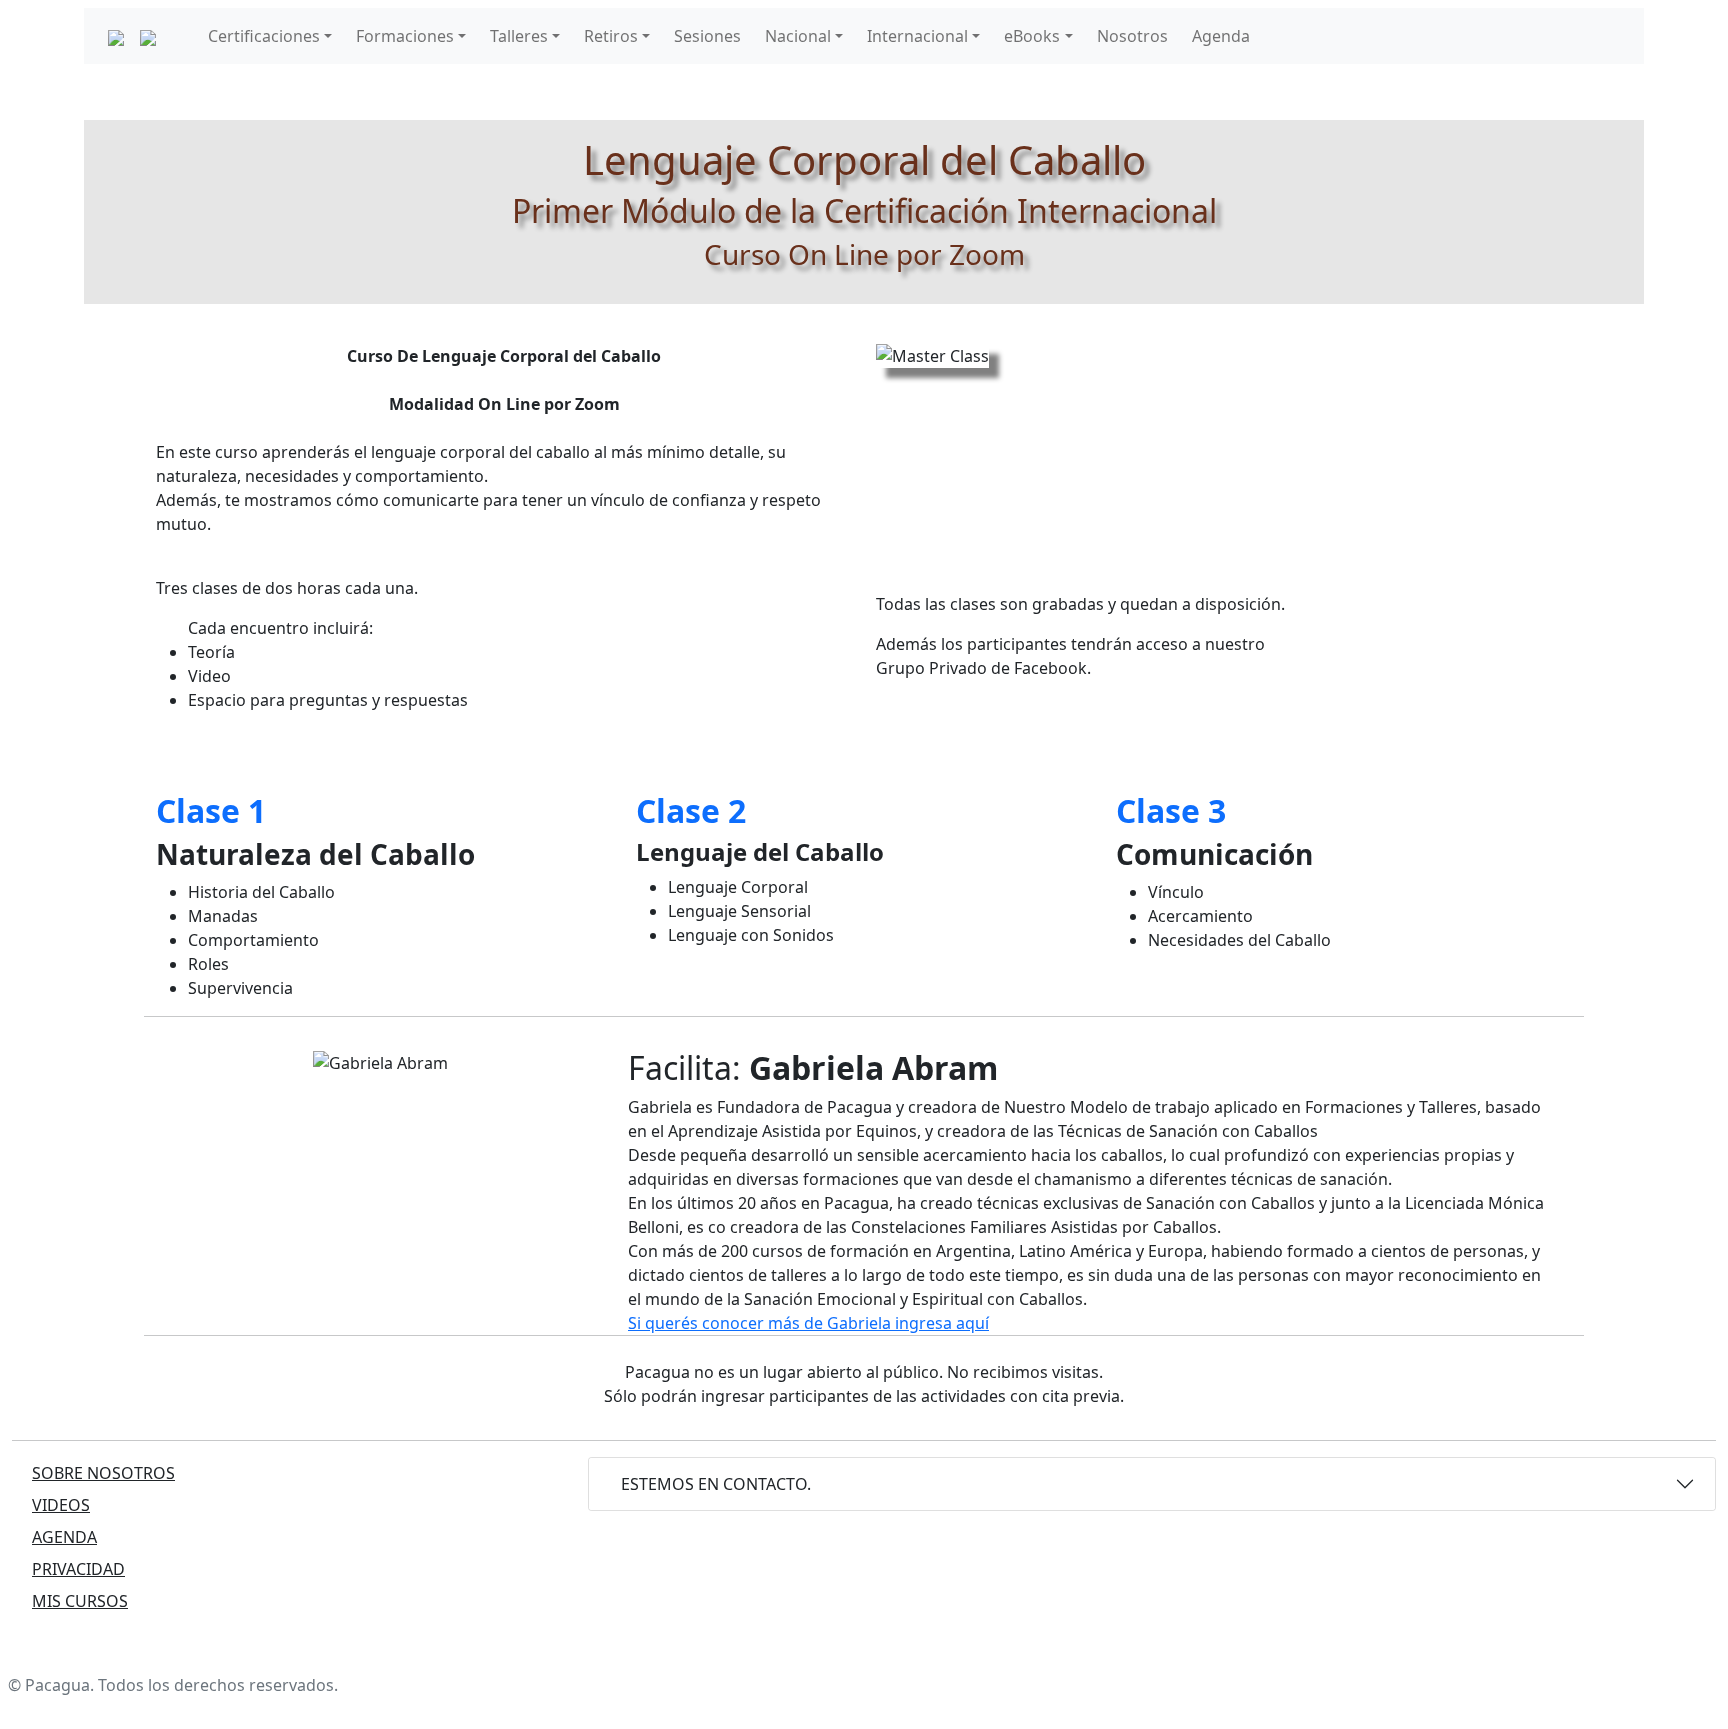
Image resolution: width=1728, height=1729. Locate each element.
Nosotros (1132, 36)
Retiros (611, 36)
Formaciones (405, 36)
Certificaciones (264, 36)
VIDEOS (61, 1505)
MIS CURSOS (80, 1601)
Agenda (1221, 36)
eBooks (1032, 36)
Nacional (798, 36)
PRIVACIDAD (78, 1569)
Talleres (519, 36)
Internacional (917, 36)
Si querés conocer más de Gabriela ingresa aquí (808, 1323)
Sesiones (707, 36)
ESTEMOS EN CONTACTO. (716, 1484)
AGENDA (64, 1537)
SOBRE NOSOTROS (103, 1473)
